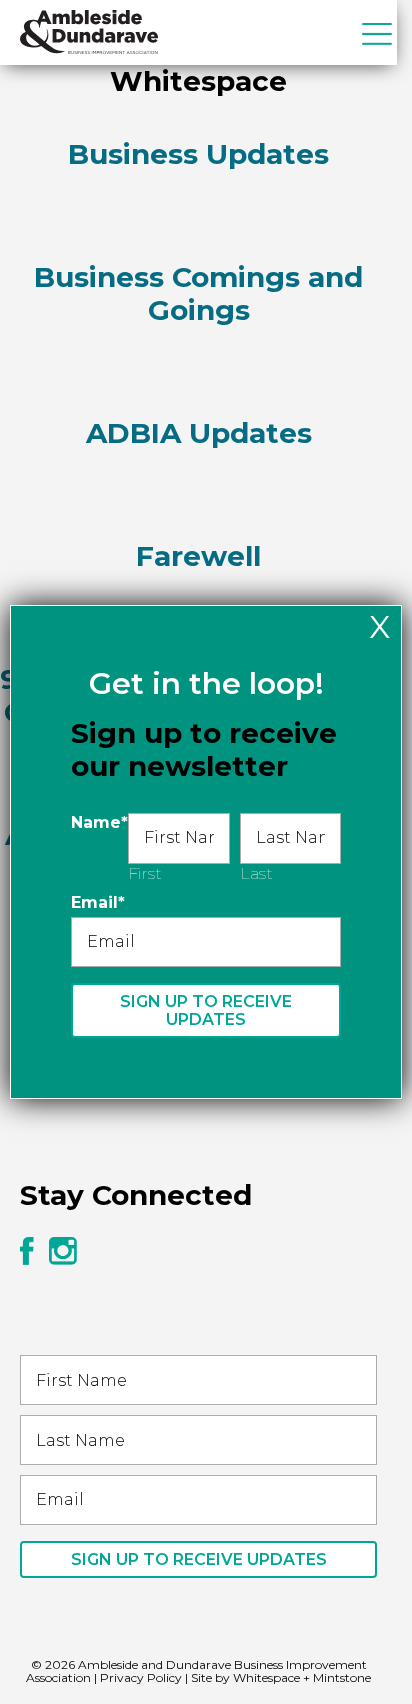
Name (99, 822)
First (145, 873)
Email (98, 902)
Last (256, 873)
